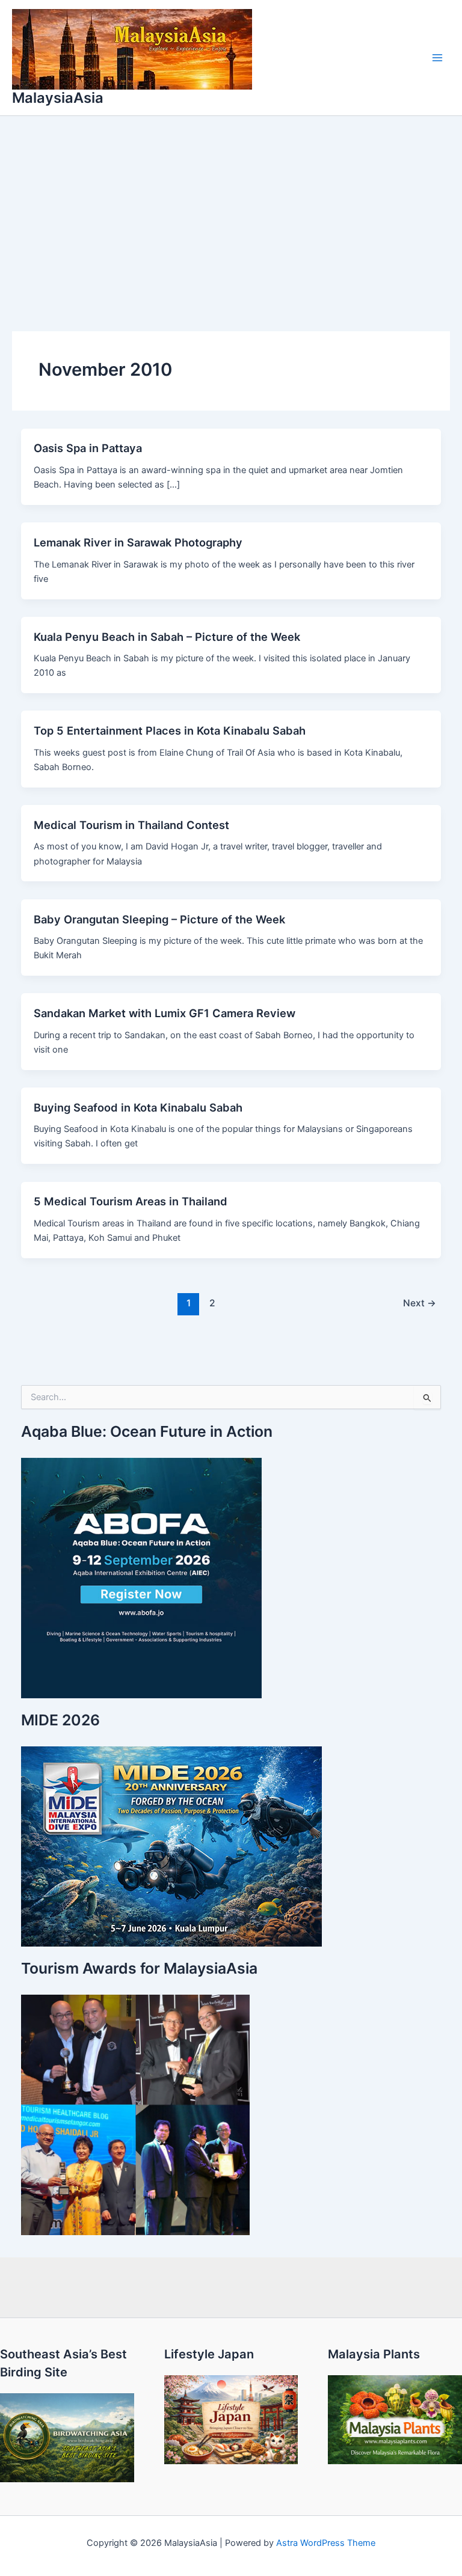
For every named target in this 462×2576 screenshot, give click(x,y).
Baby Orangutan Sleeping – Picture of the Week (159, 919)
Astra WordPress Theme (326, 2543)
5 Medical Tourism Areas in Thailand (131, 1201)
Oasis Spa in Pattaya (88, 448)
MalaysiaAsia (58, 98)
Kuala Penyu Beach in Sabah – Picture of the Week (167, 637)
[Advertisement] (231, 206)
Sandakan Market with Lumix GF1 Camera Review (165, 1013)
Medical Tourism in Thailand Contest (131, 825)
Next (420, 1303)
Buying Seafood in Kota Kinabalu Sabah (138, 1107)
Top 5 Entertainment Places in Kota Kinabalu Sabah (170, 730)
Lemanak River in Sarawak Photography (138, 542)
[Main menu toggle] (437, 58)
